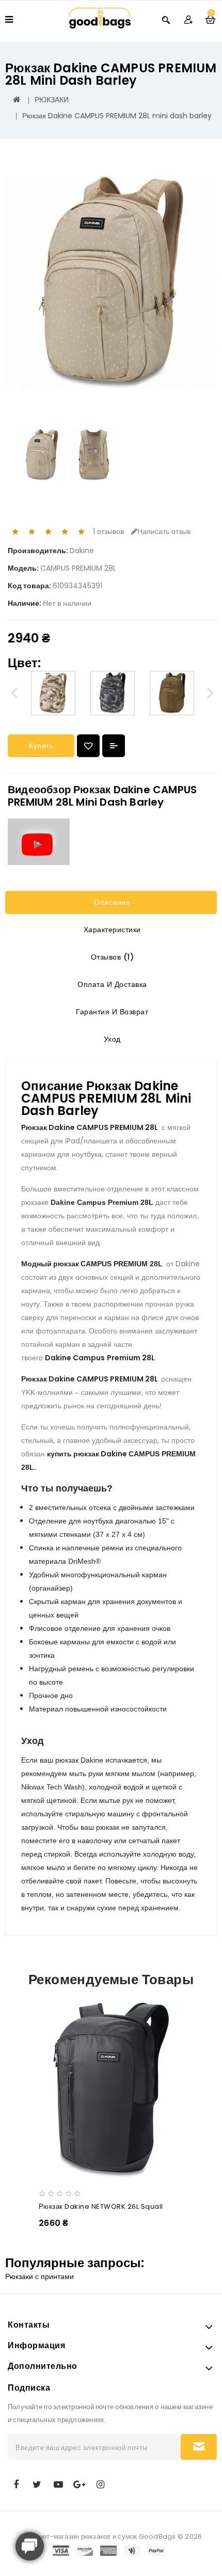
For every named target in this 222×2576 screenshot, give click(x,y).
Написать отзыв (164, 531)
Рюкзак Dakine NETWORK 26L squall (101, 2206)
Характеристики (111, 930)
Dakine (82, 551)
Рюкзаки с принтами (39, 2276)
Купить (41, 746)
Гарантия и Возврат (111, 1012)
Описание (111, 902)
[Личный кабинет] (188, 19)
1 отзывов (108, 531)
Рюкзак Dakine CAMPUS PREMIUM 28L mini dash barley (117, 116)
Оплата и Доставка (111, 984)
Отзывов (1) (111, 957)
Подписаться (199, 2447)
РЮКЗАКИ (52, 100)
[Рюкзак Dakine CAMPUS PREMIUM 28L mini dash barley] (111, 283)
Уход (111, 1039)
